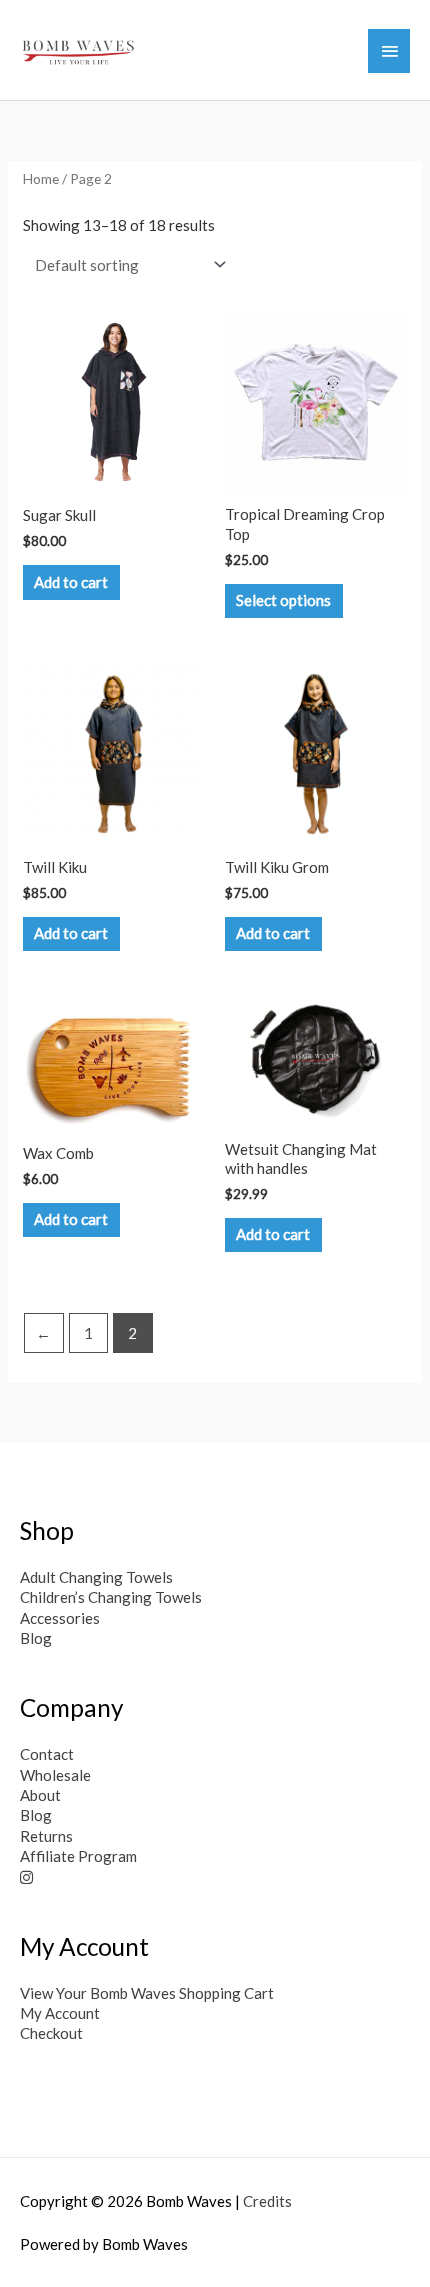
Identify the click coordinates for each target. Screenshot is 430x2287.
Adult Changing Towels (96, 1577)
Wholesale (55, 1775)
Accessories (60, 1618)
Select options (283, 600)
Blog (36, 1638)
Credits (267, 2201)
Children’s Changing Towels (111, 1597)
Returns (46, 1836)
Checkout (51, 2033)
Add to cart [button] (71, 582)
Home (41, 178)
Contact (47, 1754)
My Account (60, 2013)
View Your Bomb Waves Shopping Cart (147, 1993)
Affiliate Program (78, 1856)
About (40, 1795)
